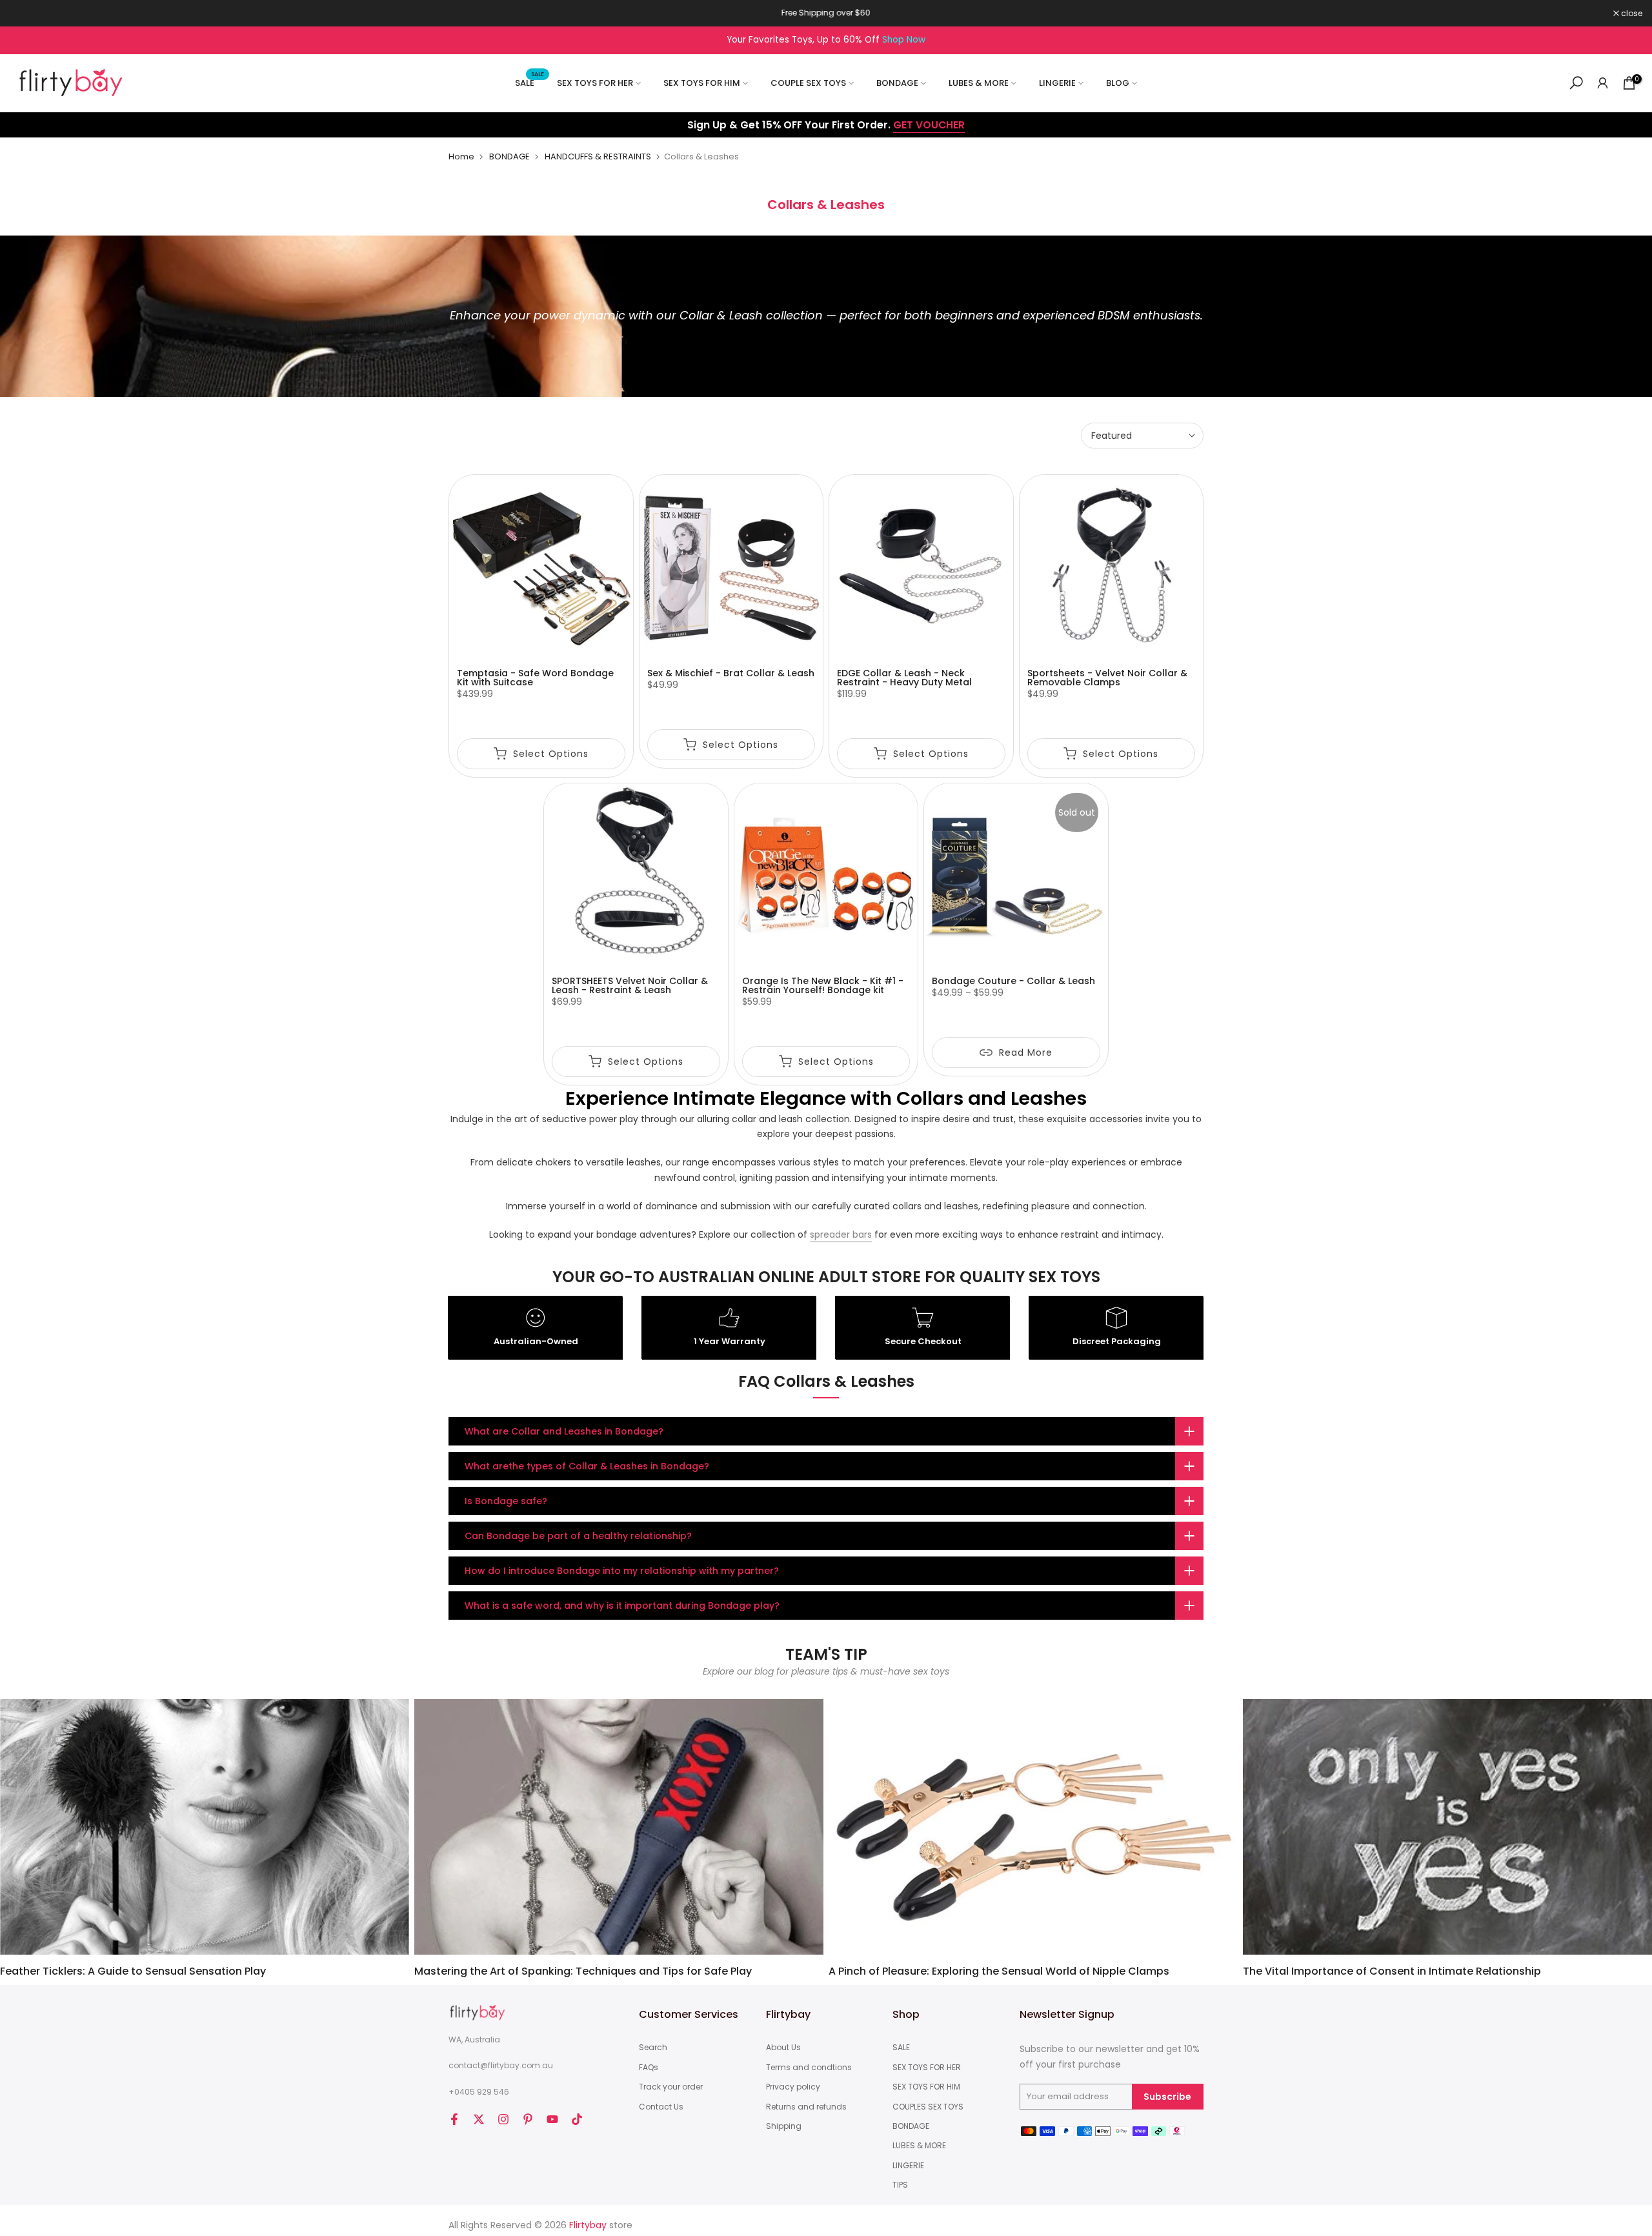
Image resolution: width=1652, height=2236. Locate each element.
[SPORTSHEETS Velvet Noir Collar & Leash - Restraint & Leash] (636, 875)
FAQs (649, 2068)
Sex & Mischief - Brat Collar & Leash (731, 673)
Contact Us (661, 2107)
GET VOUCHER (929, 125)
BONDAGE (897, 83)
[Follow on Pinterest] (528, 2119)
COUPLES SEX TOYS (928, 2107)
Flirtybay (588, 2225)
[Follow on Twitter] (479, 2119)
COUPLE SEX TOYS (808, 83)
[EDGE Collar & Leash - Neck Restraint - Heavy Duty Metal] (921, 567)
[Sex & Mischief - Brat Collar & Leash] (731, 567)
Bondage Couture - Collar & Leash (1013, 981)
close (27, 14)
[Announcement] (826, 13)
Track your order (671, 2087)
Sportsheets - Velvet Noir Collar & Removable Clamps (1107, 678)
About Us (783, 2048)
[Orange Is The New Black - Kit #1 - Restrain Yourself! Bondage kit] (826, 875)
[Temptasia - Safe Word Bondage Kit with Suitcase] (541, 567)
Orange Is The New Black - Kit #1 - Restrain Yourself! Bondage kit (823, 985)
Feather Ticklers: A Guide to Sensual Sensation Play (133, 1971)
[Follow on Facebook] (454, 2119)
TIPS (900, 2185)
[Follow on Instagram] (503, 2119)
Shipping (784, 2126)
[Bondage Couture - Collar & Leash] (1016, 875)
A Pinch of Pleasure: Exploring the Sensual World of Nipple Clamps (999, 1971)
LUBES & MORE (979, 83)
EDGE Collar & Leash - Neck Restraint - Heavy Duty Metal (904, 678)
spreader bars (841, 1234)
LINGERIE (1057, 83)
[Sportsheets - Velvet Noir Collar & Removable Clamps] (1112, 567)
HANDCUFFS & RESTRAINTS (598, 156)
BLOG (1118, 83)
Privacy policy (793, 2087)
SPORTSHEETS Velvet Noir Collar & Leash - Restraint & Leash (630, 985)
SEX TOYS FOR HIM (702, 83)
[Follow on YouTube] (552, 2119)
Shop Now (904, 40)
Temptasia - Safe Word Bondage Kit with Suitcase (535, 678)
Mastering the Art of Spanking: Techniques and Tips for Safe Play (583, 1971)
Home (461, 156)
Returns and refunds (806, 2107)
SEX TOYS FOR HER (595, 83)
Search (653, 2048)
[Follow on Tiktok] (577, 2119)
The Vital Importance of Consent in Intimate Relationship (1392, 1971)
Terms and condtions (809, 2068)
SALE (529, 82)
